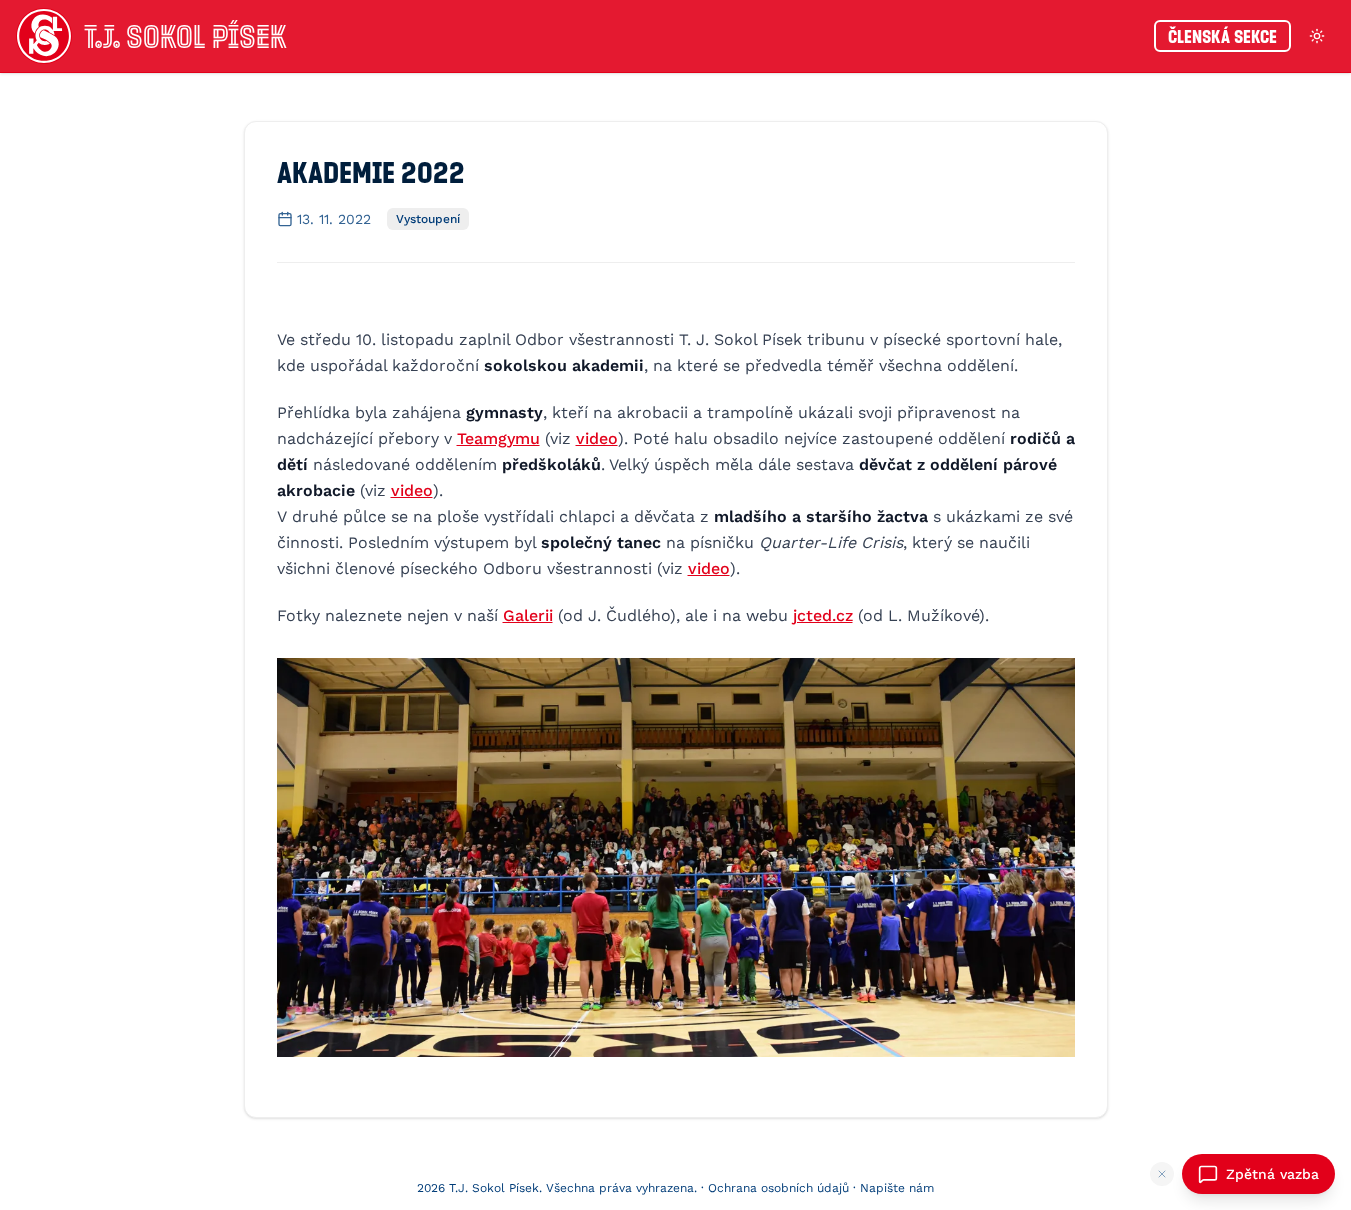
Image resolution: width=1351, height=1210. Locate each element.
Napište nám (897, 1188)
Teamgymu (498, 438)
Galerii (528, 615)
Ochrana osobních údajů (778, 1188)
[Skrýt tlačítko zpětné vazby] (1162, 1174)
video (597, 438)
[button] (676, 857)
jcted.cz (823, 615)
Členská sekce (1222, 36)
